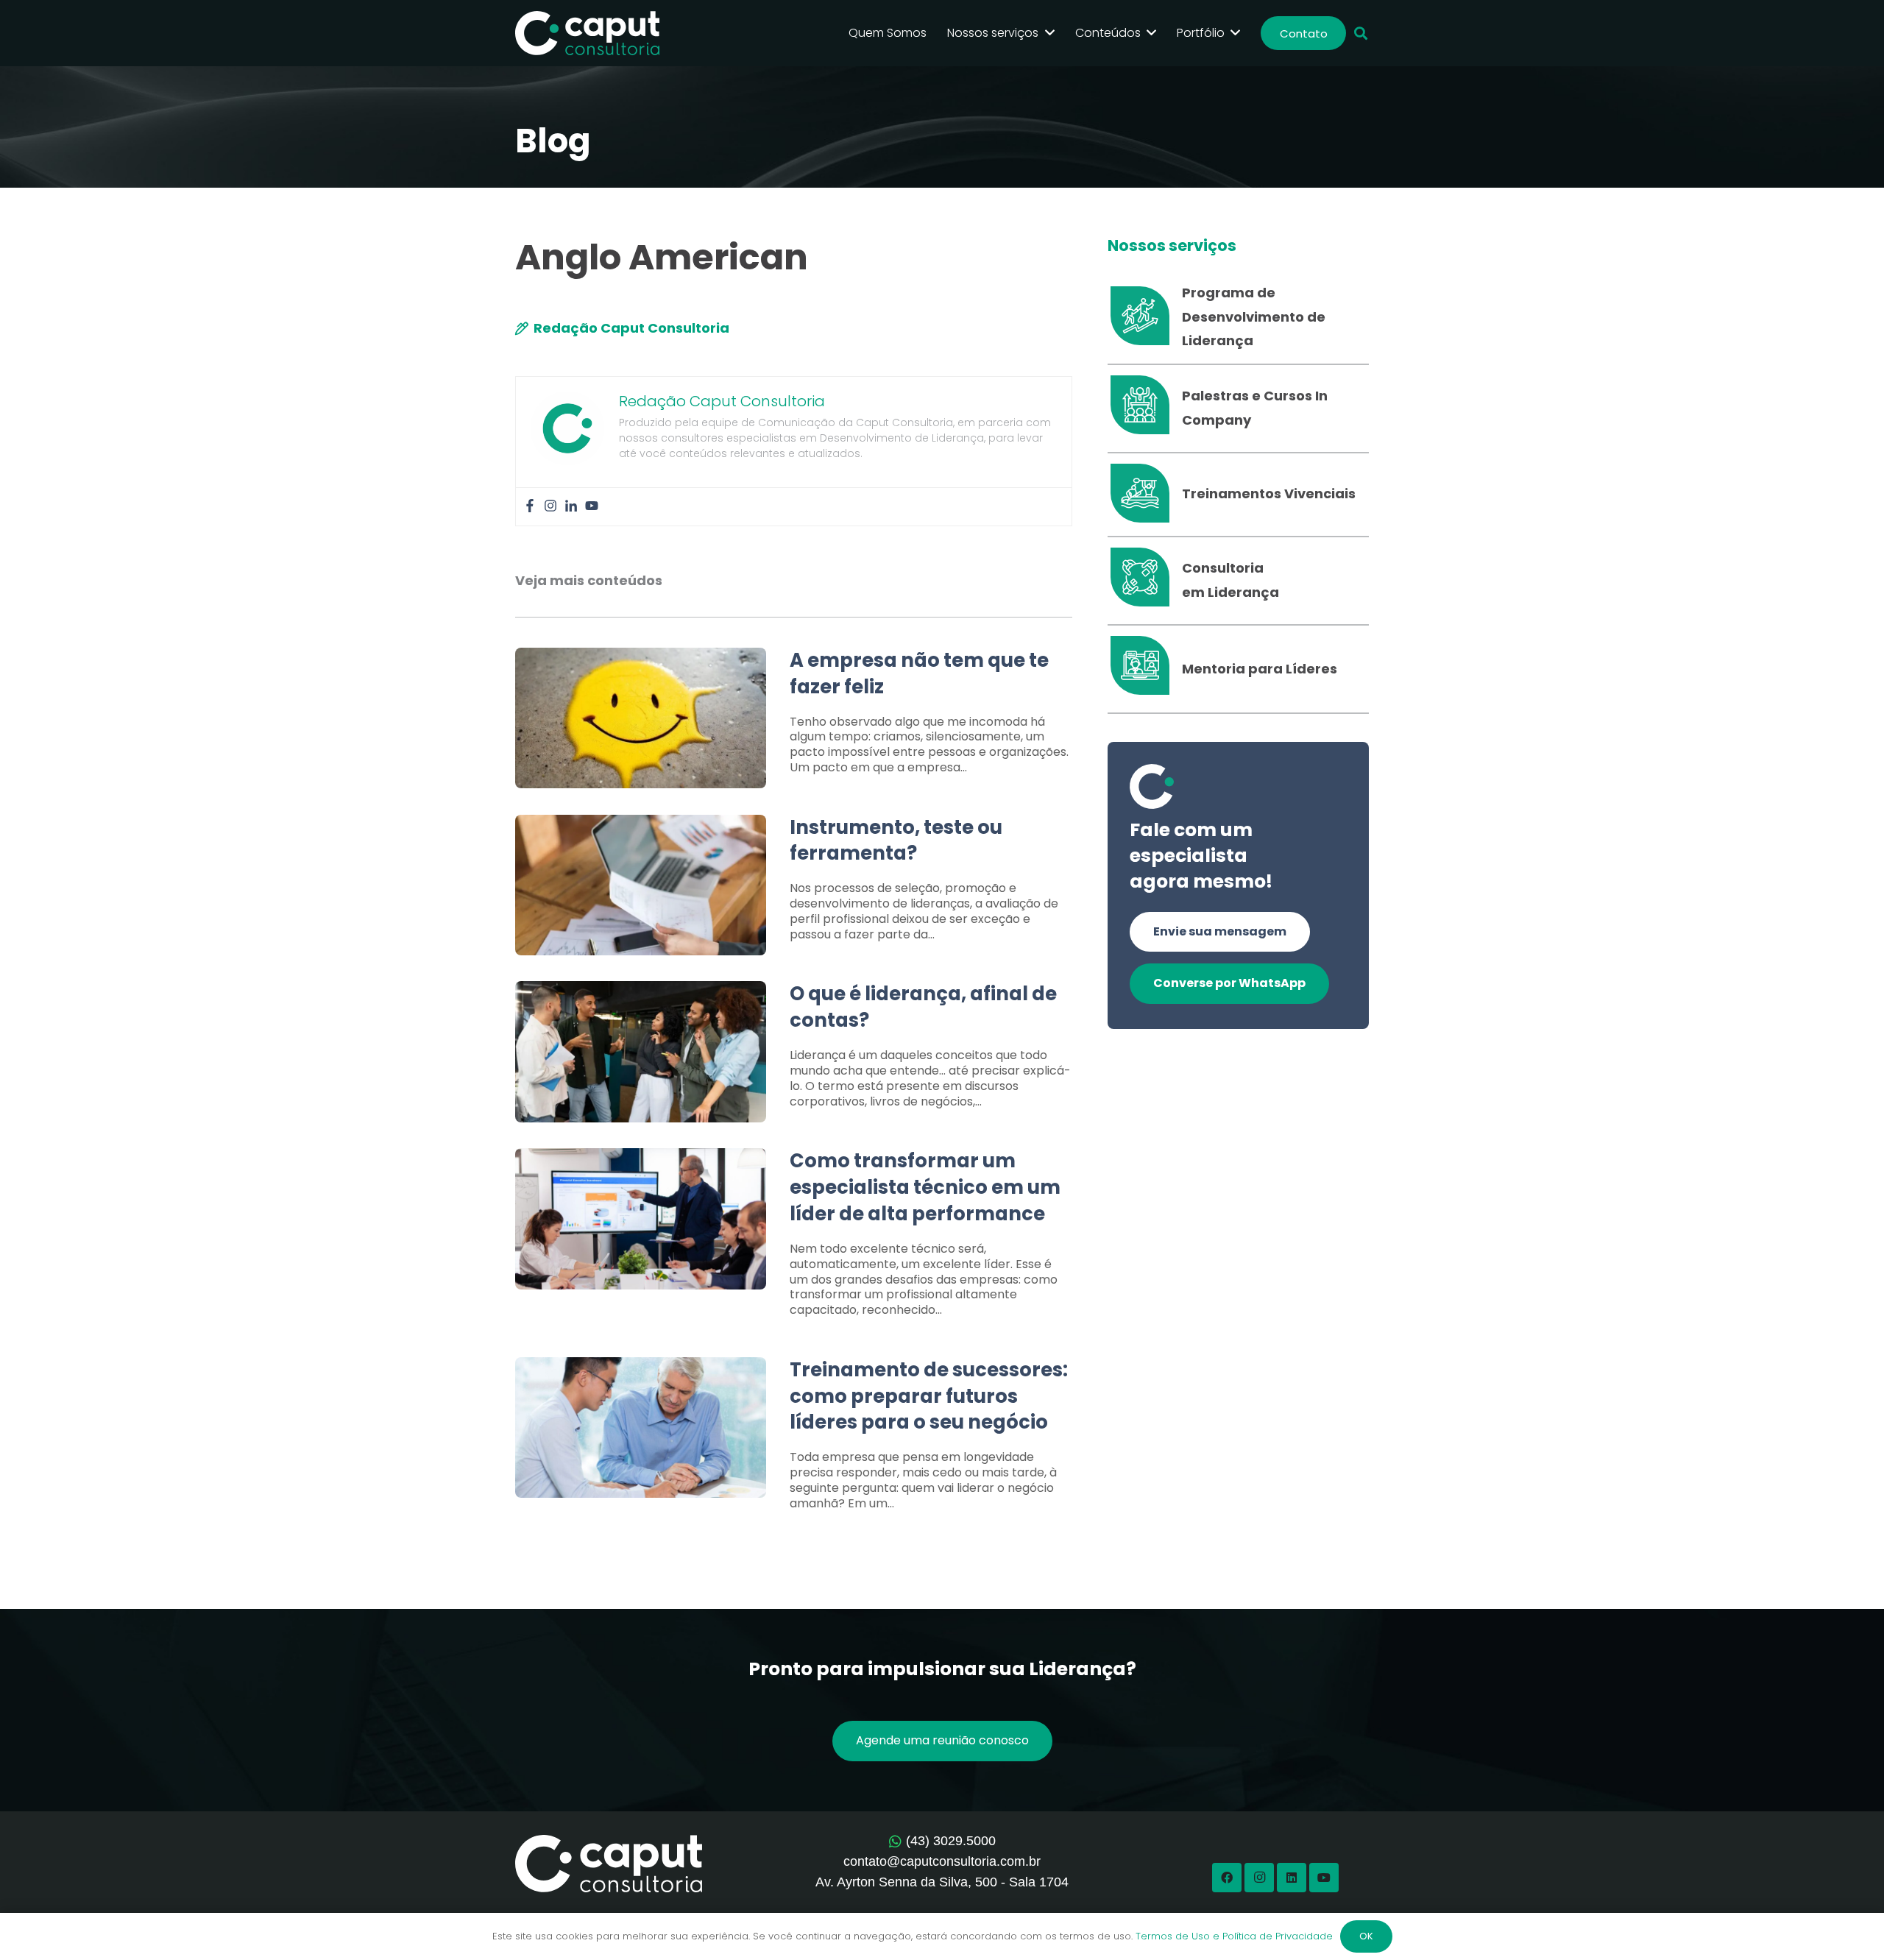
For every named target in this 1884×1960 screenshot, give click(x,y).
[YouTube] (1324, 1878)
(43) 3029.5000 (951, 1841)
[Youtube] (592, 507)
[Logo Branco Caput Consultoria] (587, 33)
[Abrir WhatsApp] (1847, 1923)
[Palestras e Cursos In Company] (1145, 408)
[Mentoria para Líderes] (1145, 669)
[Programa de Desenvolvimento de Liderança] (1145, 317)
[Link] (794, 719)
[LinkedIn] (1292, 1878)
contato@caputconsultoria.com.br (942, 1861)
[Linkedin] (571, 507)
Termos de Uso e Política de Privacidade (1234, 1936)
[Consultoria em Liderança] (1145, 581)
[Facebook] (530, 507)
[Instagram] (550, 507)
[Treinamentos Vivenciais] (1145, 495)
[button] (1361, 33)
